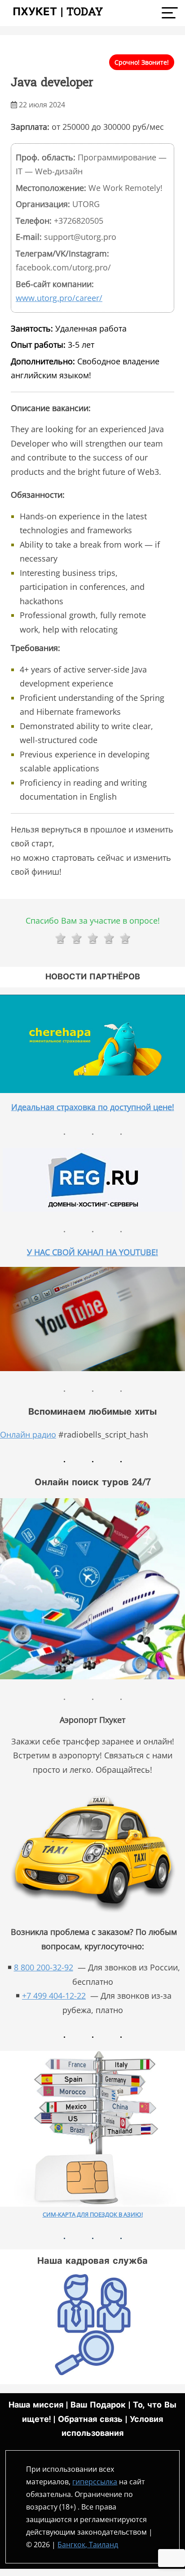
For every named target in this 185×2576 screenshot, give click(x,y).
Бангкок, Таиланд (88, 2545)
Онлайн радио (28, 1434)
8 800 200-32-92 (44, 1967)
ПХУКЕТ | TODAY (54, 13)
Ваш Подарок (98, 2406)
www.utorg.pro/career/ (59, 298)
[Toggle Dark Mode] (172, 2558)
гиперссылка (95, 2482)
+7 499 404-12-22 (54, 1996)
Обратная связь (90, 2420)
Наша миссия (36, 2406)
